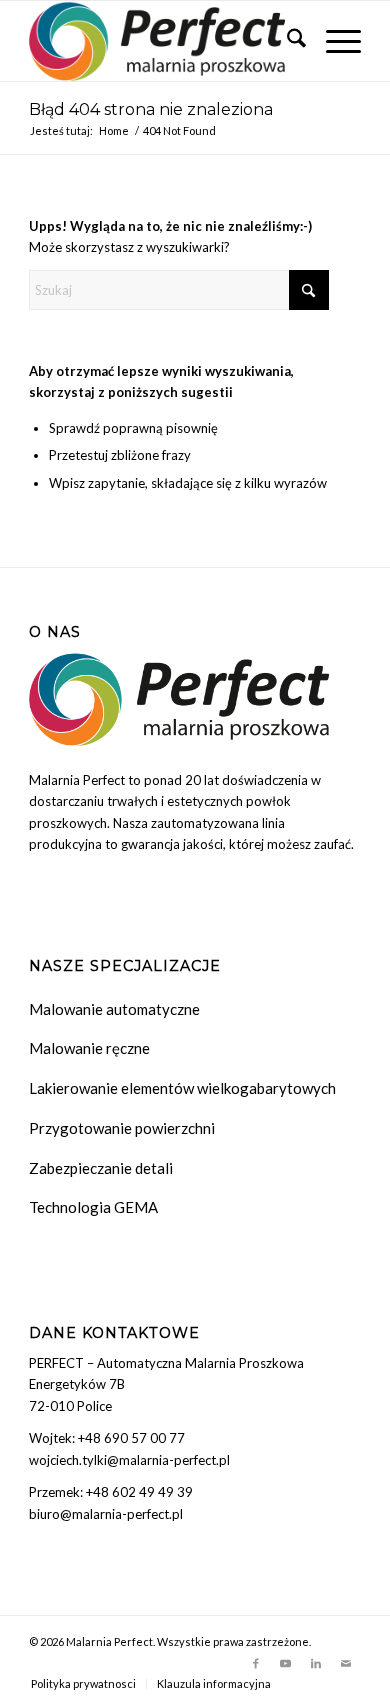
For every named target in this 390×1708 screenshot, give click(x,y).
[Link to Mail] (346, 1663)
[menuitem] (286, 41)
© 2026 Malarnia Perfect (91, 1641)
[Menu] (333, 41)
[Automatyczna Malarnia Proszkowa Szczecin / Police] (161, 41)
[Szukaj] (286, 41)
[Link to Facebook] (256, 1663)
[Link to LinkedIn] (316, 1663)
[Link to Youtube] (286, 1663)
